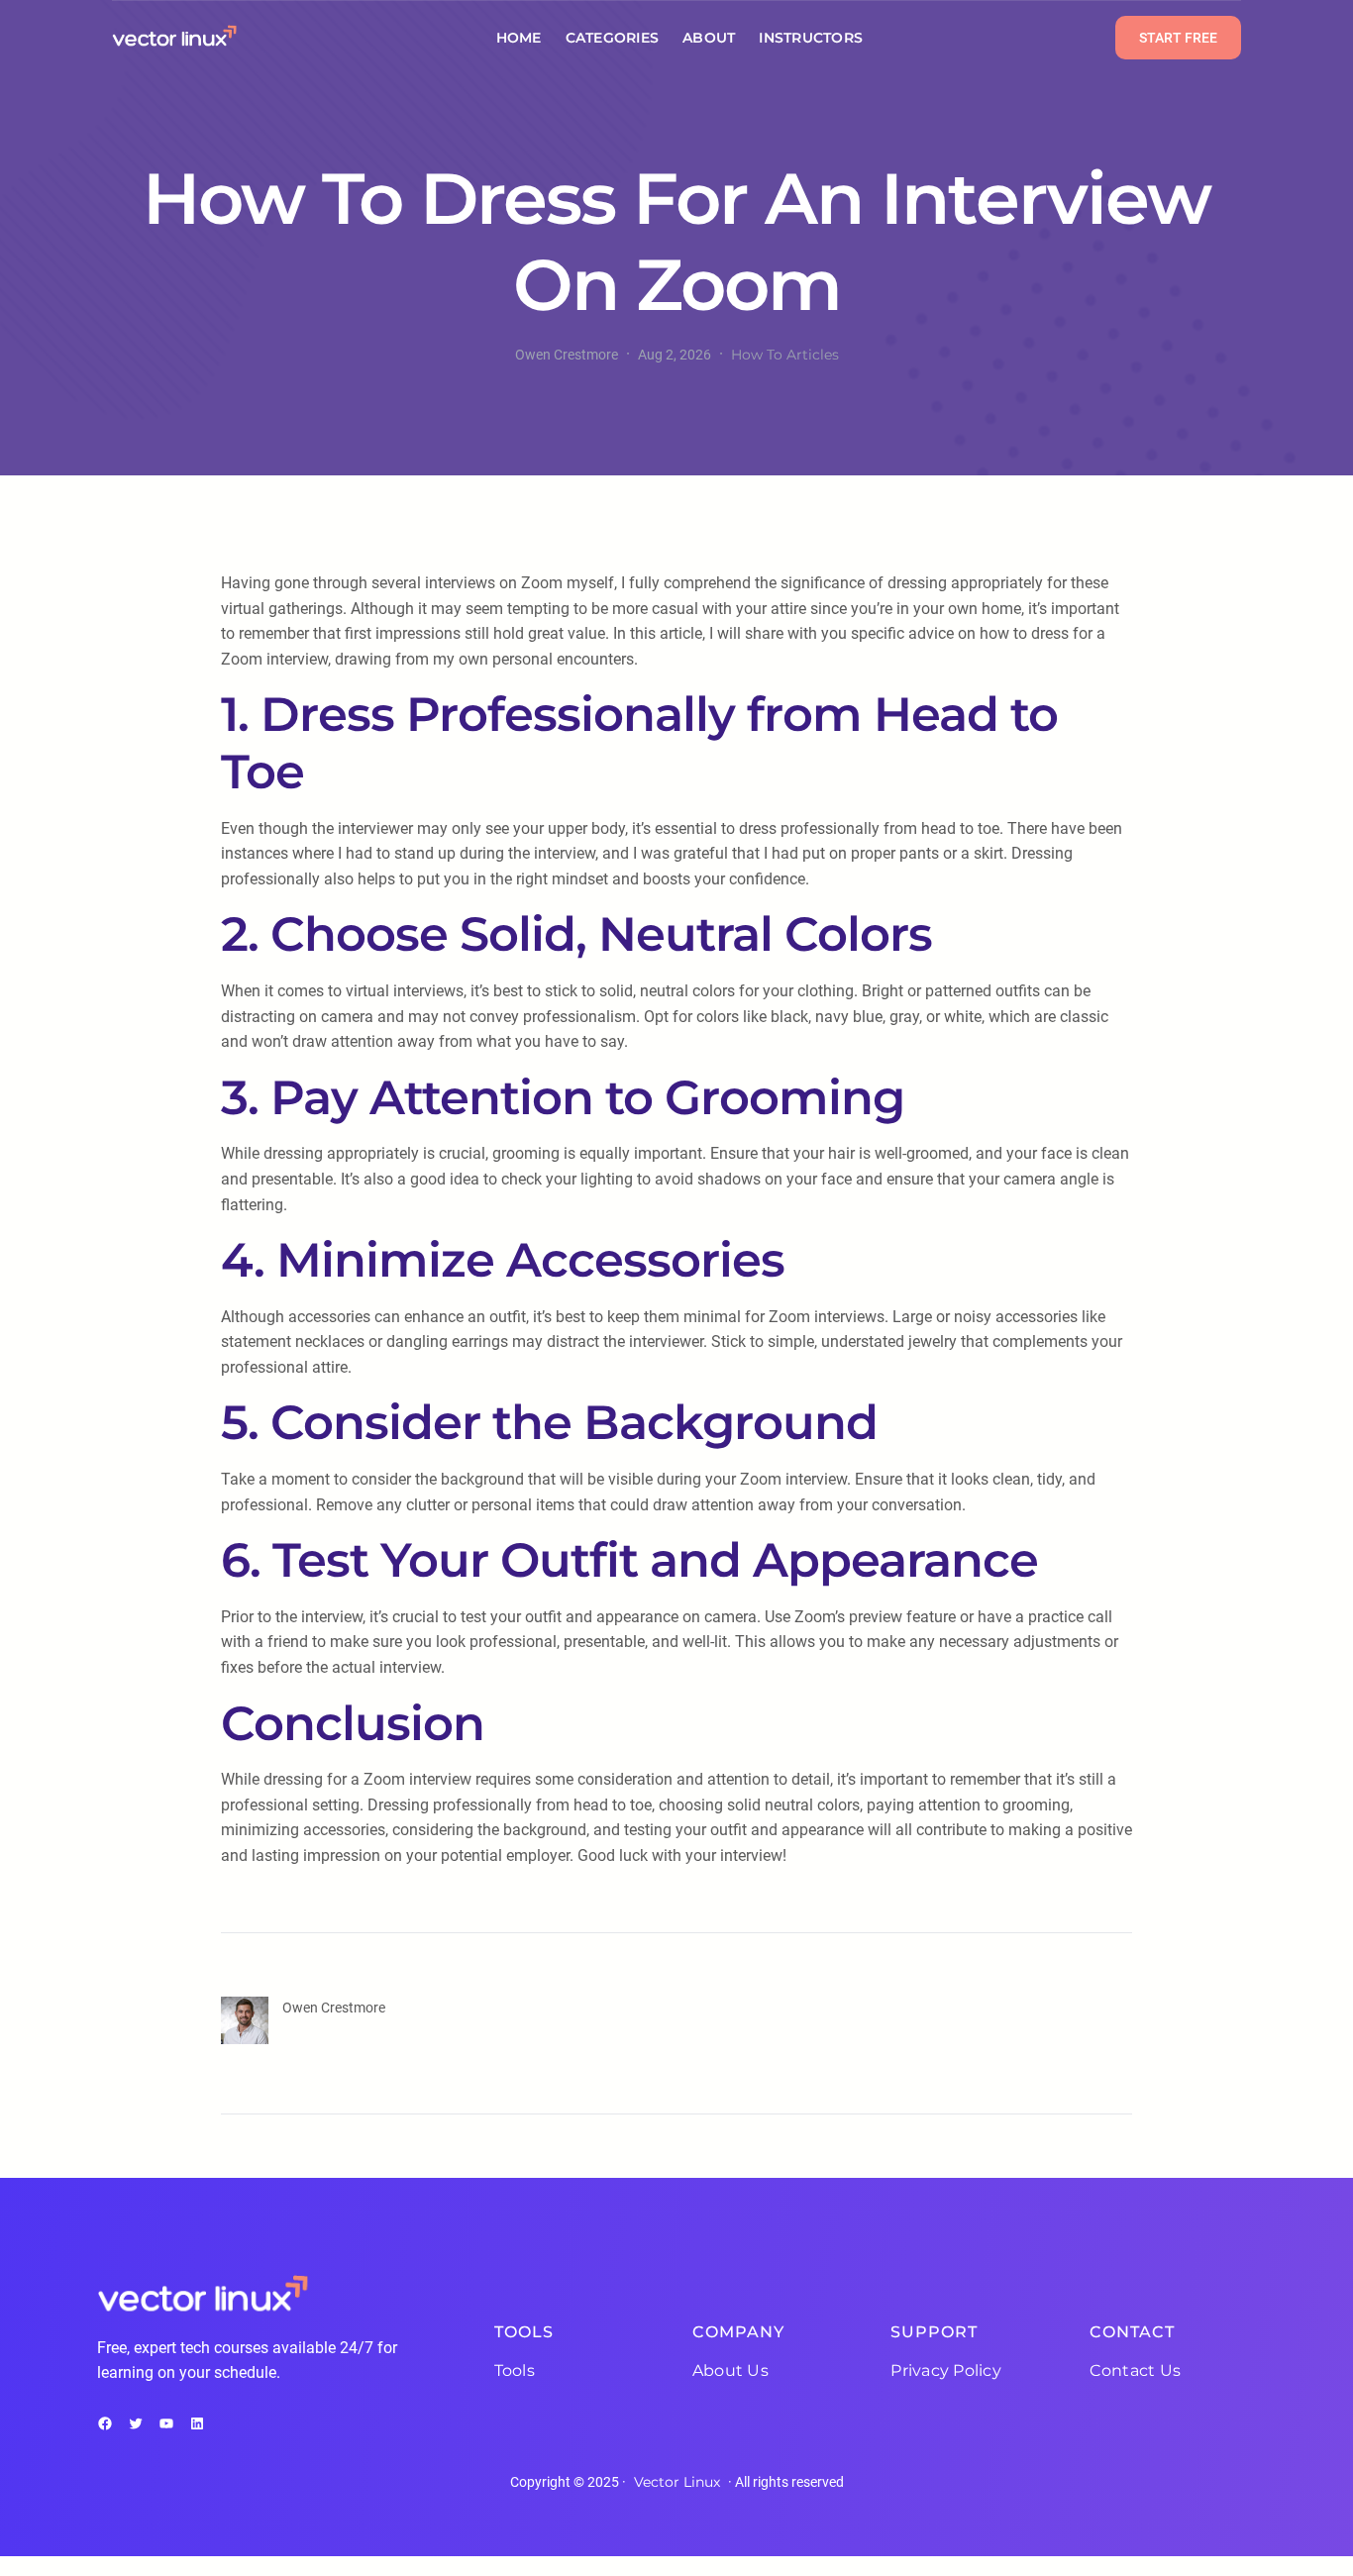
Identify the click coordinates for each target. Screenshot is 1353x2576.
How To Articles (785, 355)
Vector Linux (677, 2482)
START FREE (1178, 38)
